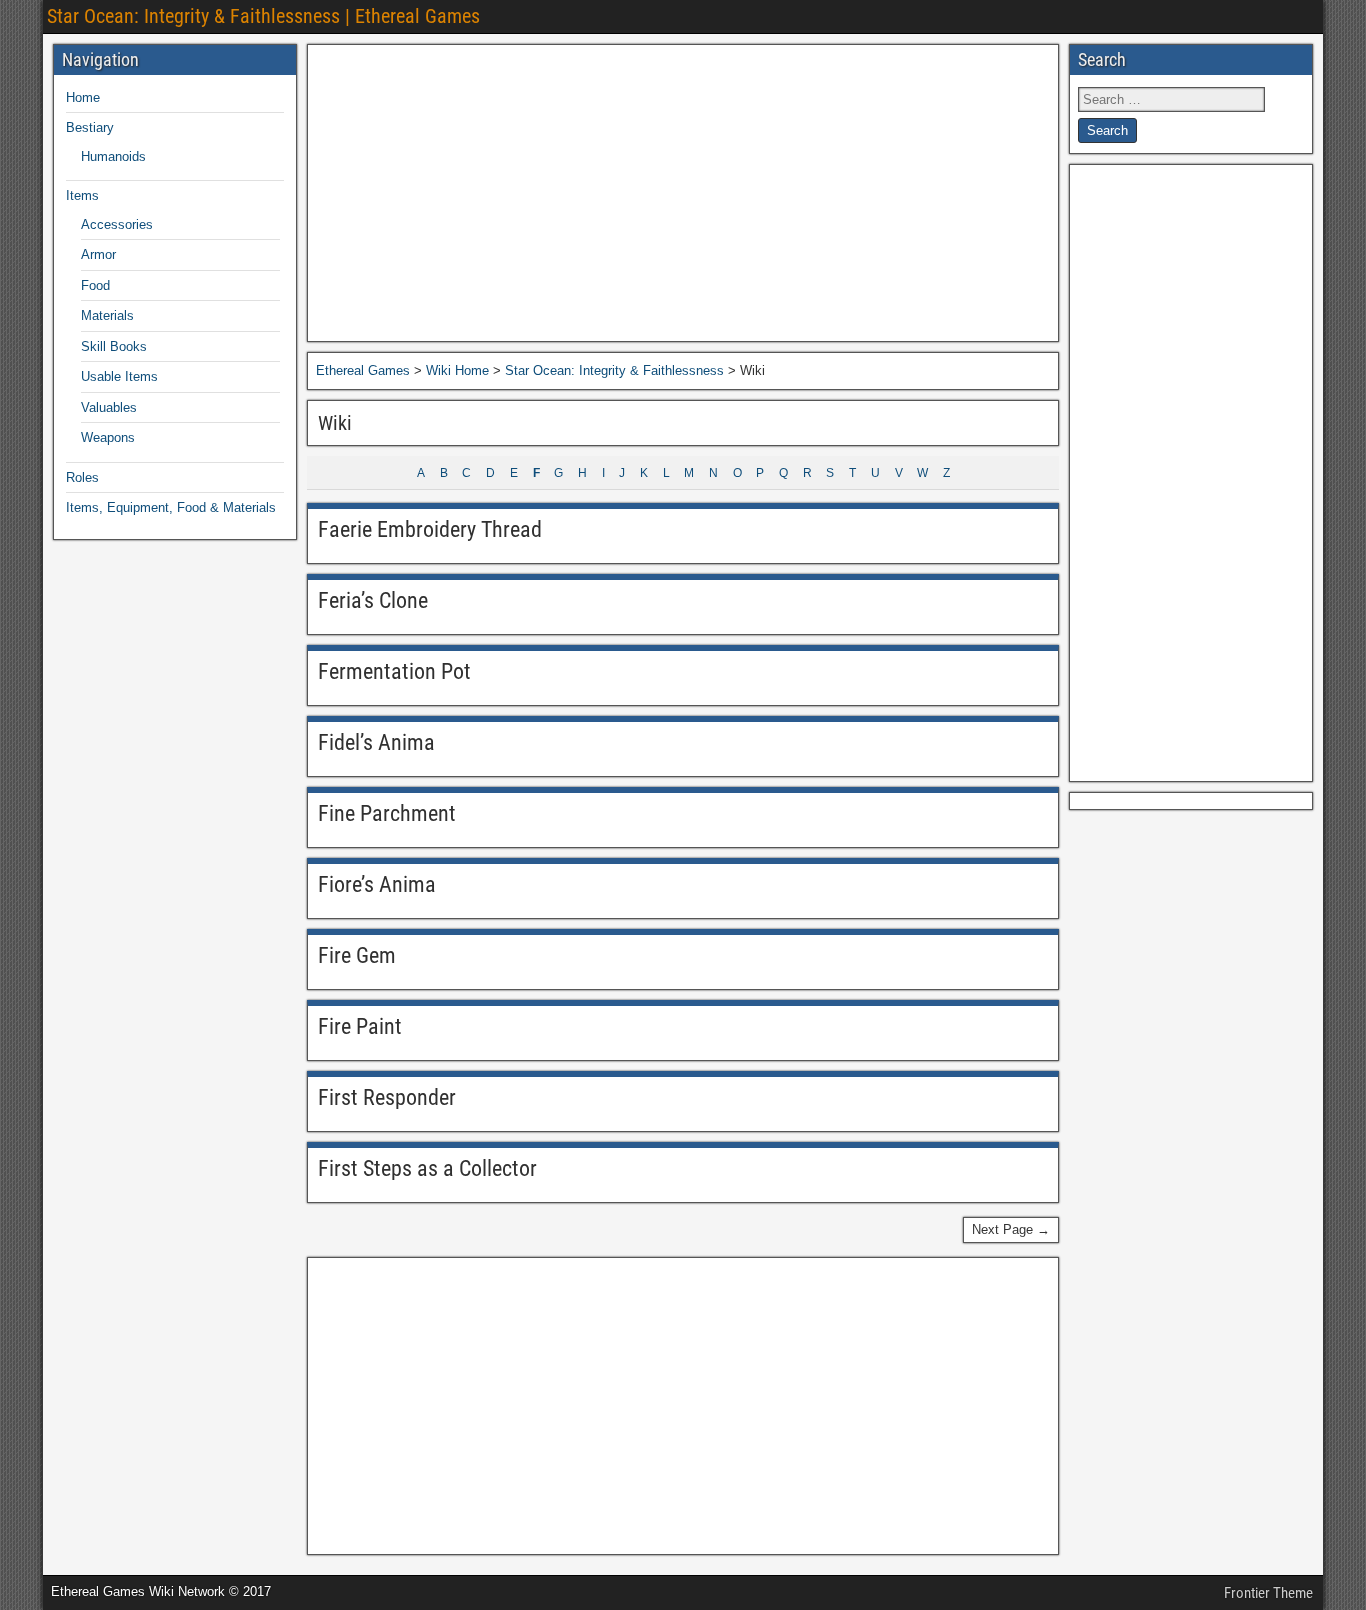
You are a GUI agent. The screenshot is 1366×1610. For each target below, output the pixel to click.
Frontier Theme (1268, 1593)
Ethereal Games (363, 370)
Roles (82, 477)
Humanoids (113, 156)
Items (82, 195)
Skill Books (114, 346)
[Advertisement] (683, 193)
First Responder (387, 1097)
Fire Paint (360, 1026)
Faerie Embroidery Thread (430, 529)
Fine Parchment (387, 813)
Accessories (117, 224)
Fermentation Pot (394, 671)
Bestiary (90, 127)
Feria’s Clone (373, 600)
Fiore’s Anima (377, 884)
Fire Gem (357, 955)
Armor (98, 254)
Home (83, 97)
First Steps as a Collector (427, 1168)
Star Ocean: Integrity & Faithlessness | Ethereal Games (263, 16)
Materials (107, 315)
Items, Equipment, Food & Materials (171, 507)
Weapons (108, 437)
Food (95, 285)
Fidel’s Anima (376, 742)
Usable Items (119, 376)
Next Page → (1011, 1229)
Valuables (109, 407)
